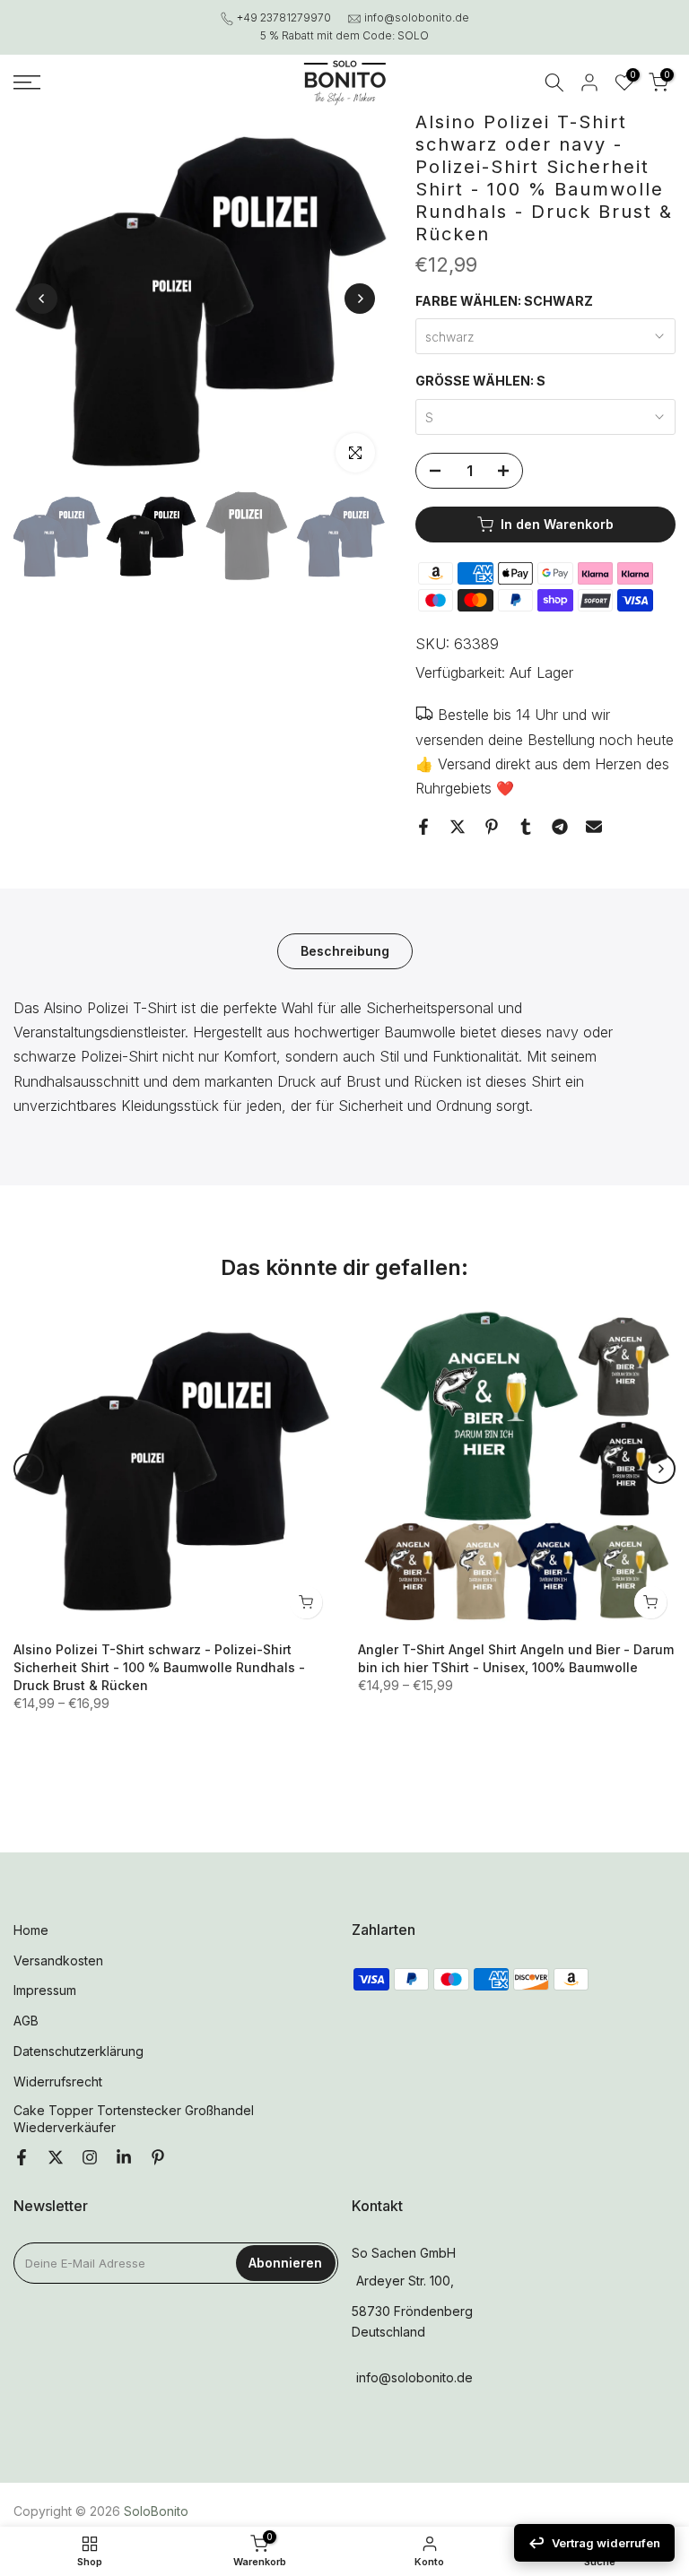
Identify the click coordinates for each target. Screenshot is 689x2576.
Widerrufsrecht (58, 2082)
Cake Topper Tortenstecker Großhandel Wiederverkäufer (134, 2119)
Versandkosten (58, 1960)
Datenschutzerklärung (78, 2051)
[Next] (360, 299)
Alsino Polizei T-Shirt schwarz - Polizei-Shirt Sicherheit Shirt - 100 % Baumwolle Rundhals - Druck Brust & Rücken (159, 1667)
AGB (26, 2021)
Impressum (45, 1990)
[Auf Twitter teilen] (458, 827)
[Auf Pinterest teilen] (492, 827)
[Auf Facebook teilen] (423, 827)
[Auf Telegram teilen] (560, 827)
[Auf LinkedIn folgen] (124, 2158)
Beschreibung (345, 951)
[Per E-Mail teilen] (594, 827)
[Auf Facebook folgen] (22, 2158)
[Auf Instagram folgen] (90, 2158)
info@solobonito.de (417, 17)
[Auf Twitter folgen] (56, 2158)
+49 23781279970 (284, 17)
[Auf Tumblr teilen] (526, 827)
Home (31, 1930)
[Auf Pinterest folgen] (158, 2158)
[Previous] (42, 299)
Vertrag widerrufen (606, 2543)
